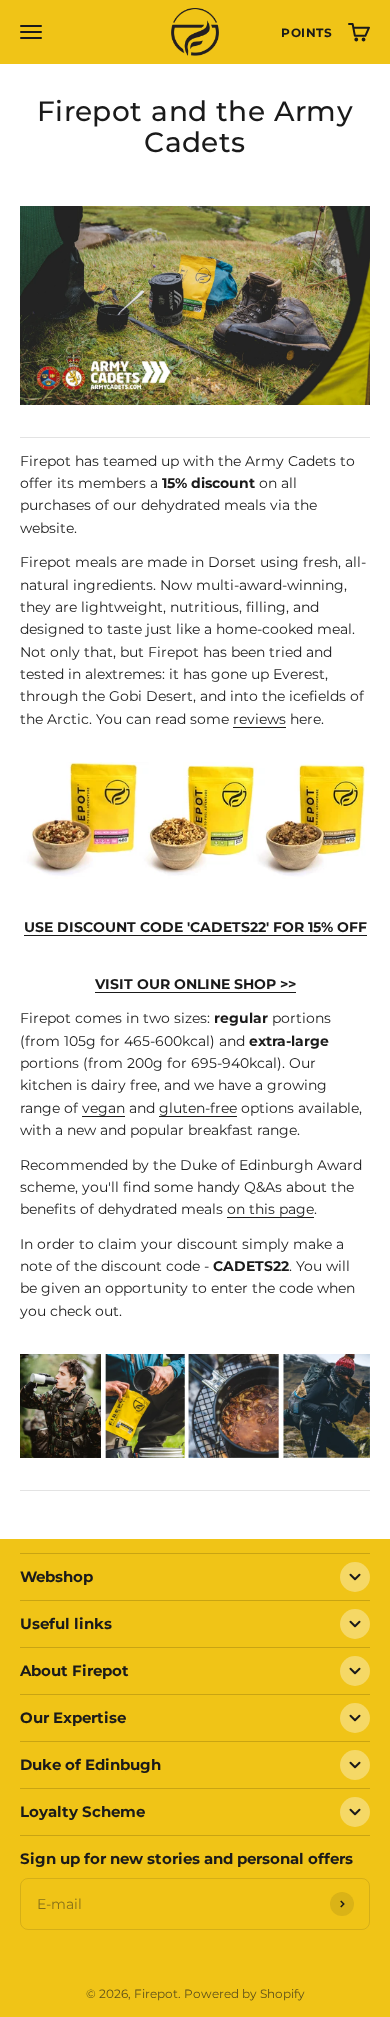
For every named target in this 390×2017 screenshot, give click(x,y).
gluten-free (198, 1108)
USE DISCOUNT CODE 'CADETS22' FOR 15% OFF (195, 927)
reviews (259, 719)
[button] (306, 32)
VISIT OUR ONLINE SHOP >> (195, 984)
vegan (103, 1108)
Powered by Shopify (244, 1993)
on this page (270, 1209)
